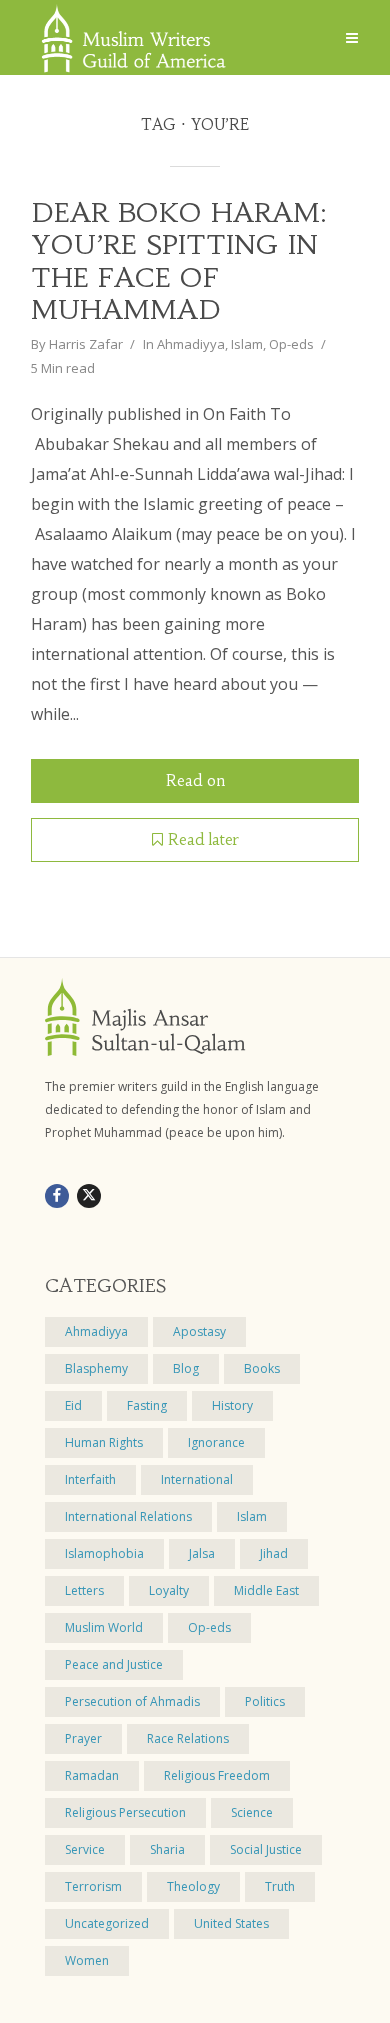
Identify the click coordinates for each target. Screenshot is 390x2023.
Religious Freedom (217, 1775)
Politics (265, 1701)
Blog (186, 1368)
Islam (247, 344)
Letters (84, 1590)
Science (252, 1812)
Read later (203, 839)
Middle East (266, 1590)
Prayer (83, 1738)
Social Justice (266, 1849)
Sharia (167, 1849)
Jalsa (202, 1553)
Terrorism (93, 1886)
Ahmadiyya (191, 344)
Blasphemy (96, 1368)
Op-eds (291, 344)
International (197, 1479)
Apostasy (199, 1331)
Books (262, 1368)
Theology (193, 1886)
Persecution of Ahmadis (132, 1701)
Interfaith (90, 1479)
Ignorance (216, 1442)
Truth (280, 1886)
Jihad (274, 1553)
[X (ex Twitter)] (89, 1196)
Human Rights (104, 1442)
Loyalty (169, 1590)
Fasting (147, 1405)
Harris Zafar (86, 344)
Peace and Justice (114, 1664)
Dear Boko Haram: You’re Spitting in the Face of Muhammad (179, 261)
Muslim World (104, 1627)
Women (87, 1960)
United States (231, 1923)
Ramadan (92, 1775)
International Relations (128, 1516)
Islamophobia (104, 1553)
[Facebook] (57, 1196)
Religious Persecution (125, 1812)
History (232, 1405)
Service (85, 1849)
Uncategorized (107, 1923)
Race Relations (188, 1738)
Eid (73, 1405)
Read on (195, 780)
